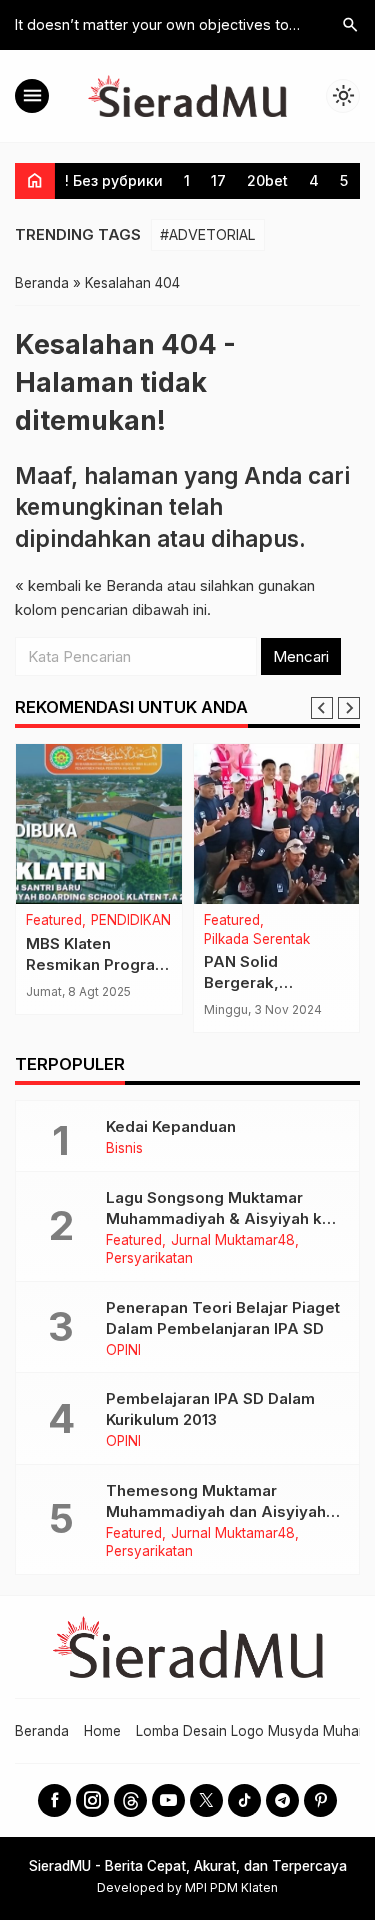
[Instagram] (92, 1800)
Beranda (42, 1731)
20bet (267, 180)
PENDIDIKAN (131, 921)
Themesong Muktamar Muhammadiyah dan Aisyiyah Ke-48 (216, 1511)
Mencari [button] (301, 656)
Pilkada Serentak (257, 940)
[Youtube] (168, 1800)
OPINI (123, 1351)
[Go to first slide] (349, 708)
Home (102, 1731)
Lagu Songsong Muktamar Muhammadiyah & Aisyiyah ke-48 (222, 1218)
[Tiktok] (244, 1800)
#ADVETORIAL (208, 234)
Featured (54, 921)
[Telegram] (282, 1800)
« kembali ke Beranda (89, 585)
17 (218, 180)
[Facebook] (54, 1800)
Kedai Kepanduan (171, 1126)
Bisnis (124, 1149)
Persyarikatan (149, 1259)
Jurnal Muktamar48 (233, 1241)
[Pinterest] (320, 1800)
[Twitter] (206, 1800)
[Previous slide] (322, 708)
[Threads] (130, 1800)
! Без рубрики (114, 180)
